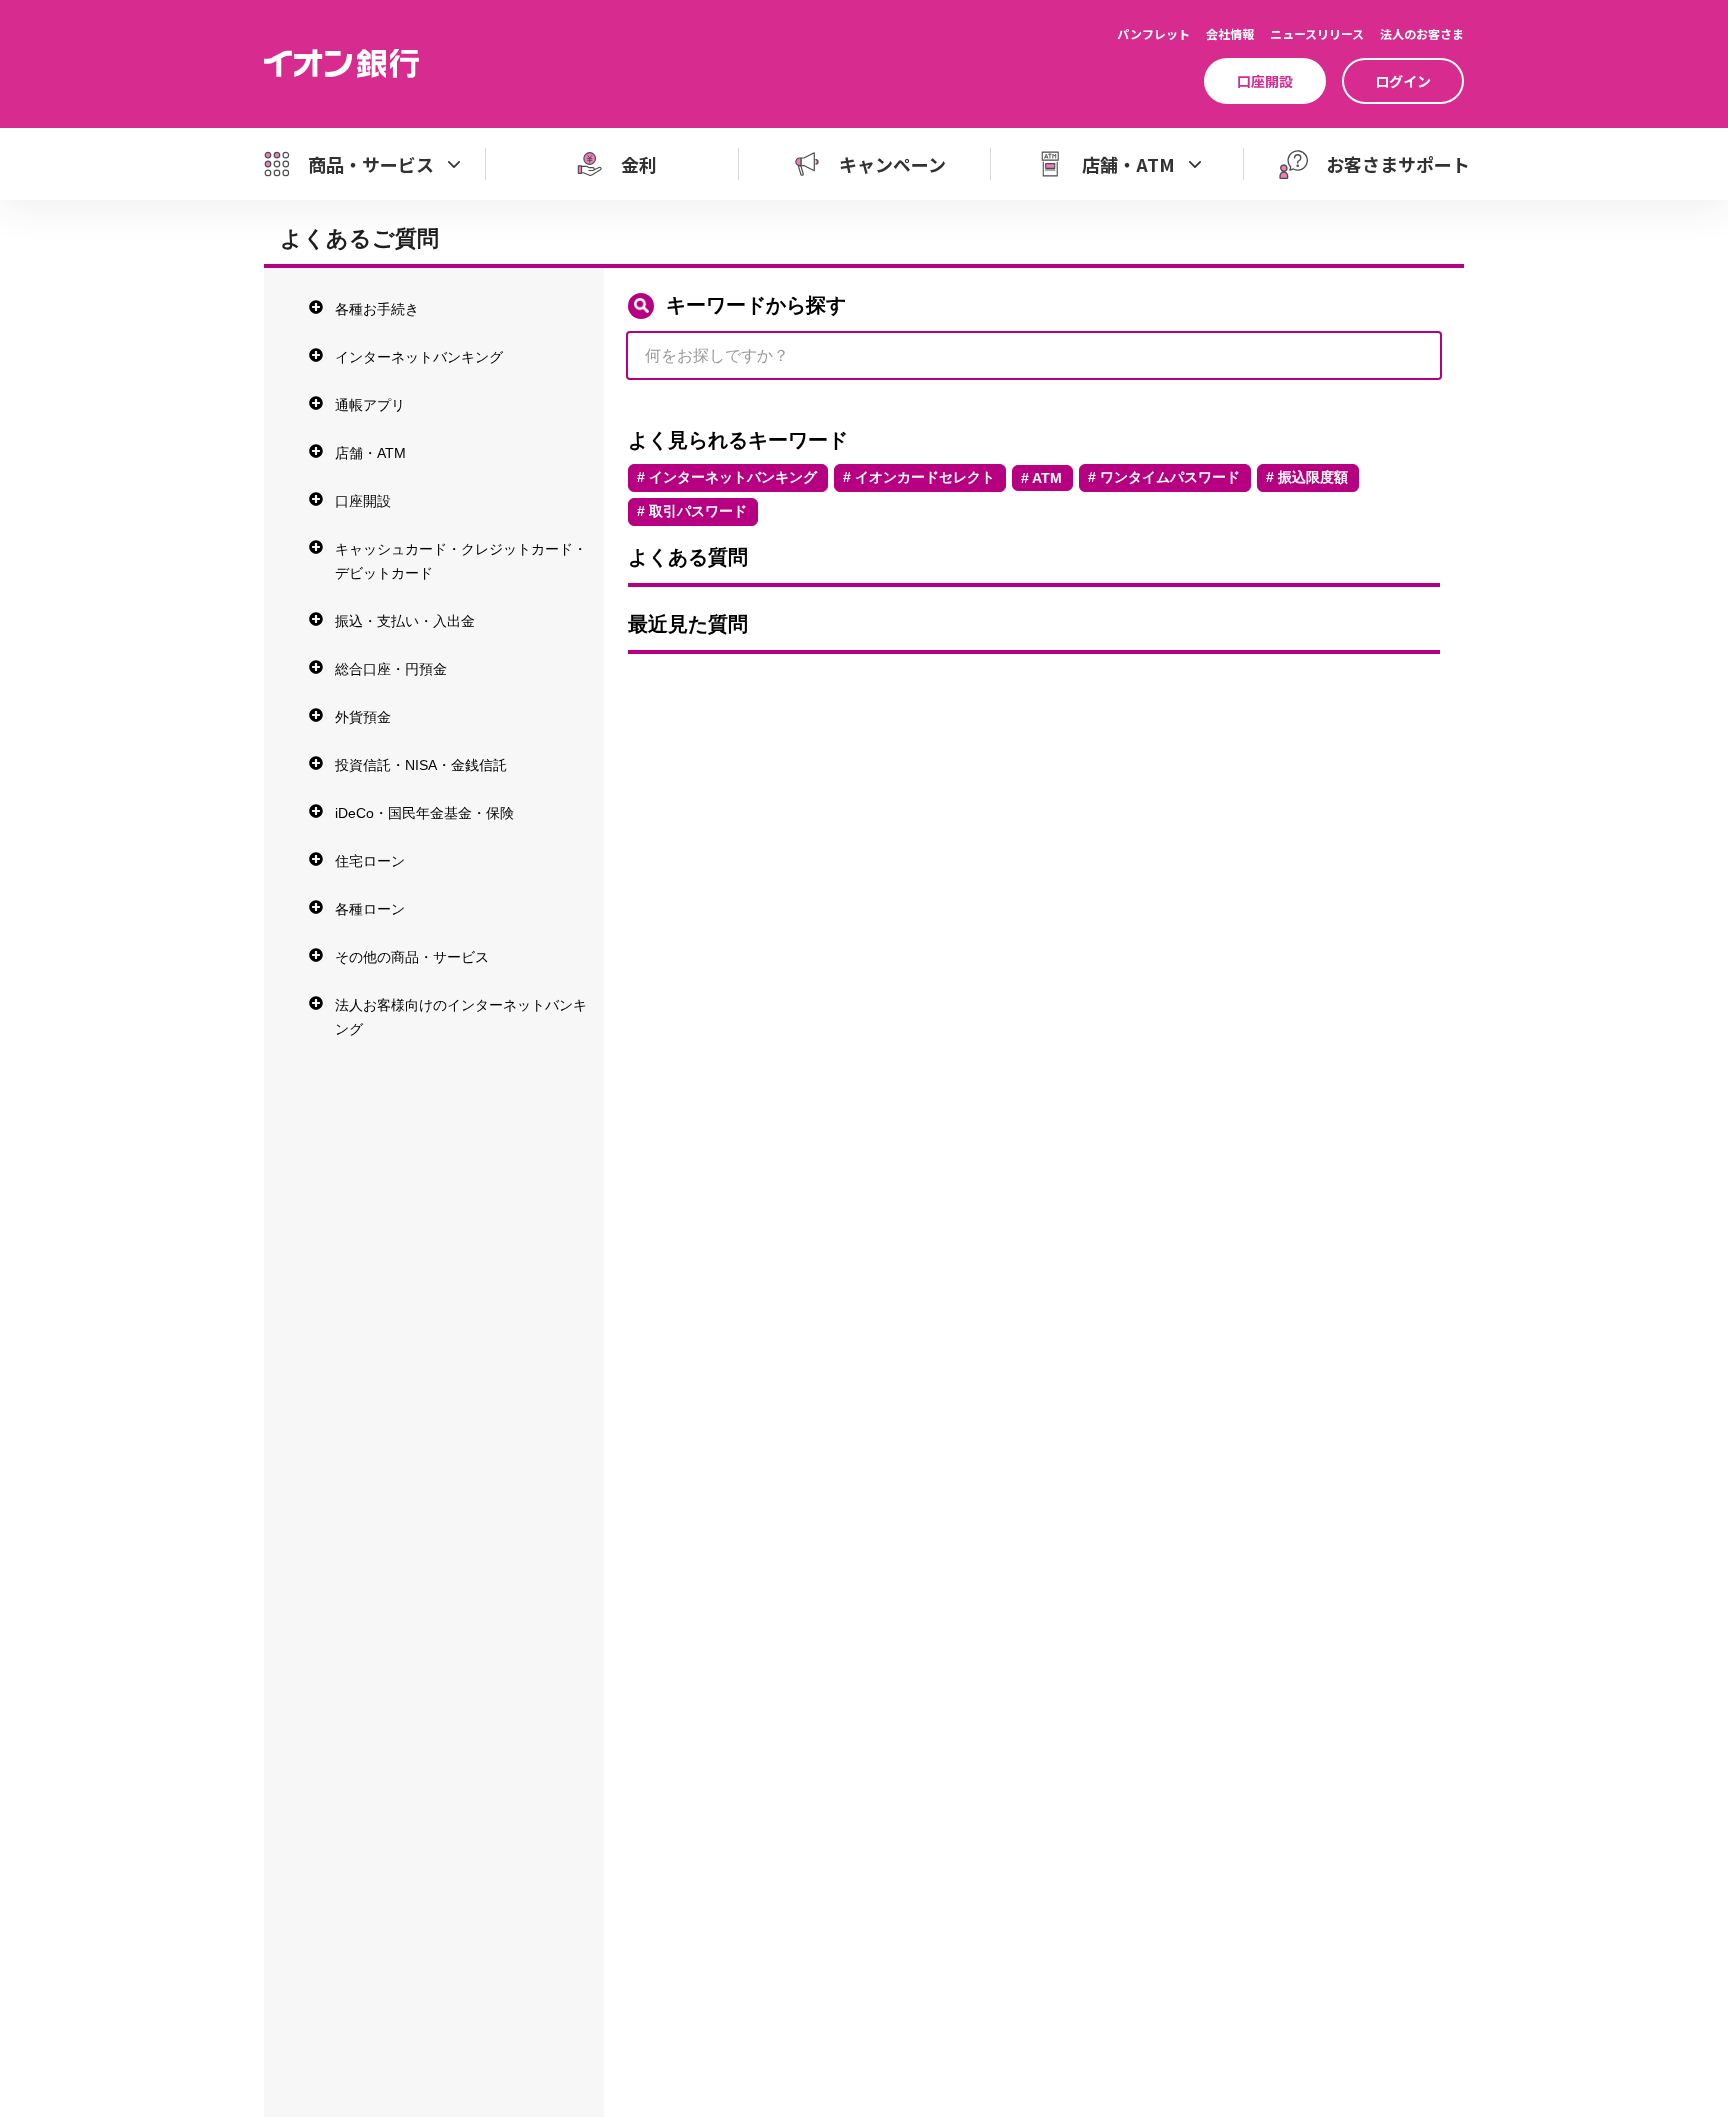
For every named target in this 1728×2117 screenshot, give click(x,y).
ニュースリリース (1317, 33)
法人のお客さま (1422, 33)
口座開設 (1265, 81)
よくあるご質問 (359, 238)
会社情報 (1230, 33)
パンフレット (1153, 33)
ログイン (1403, 81)
